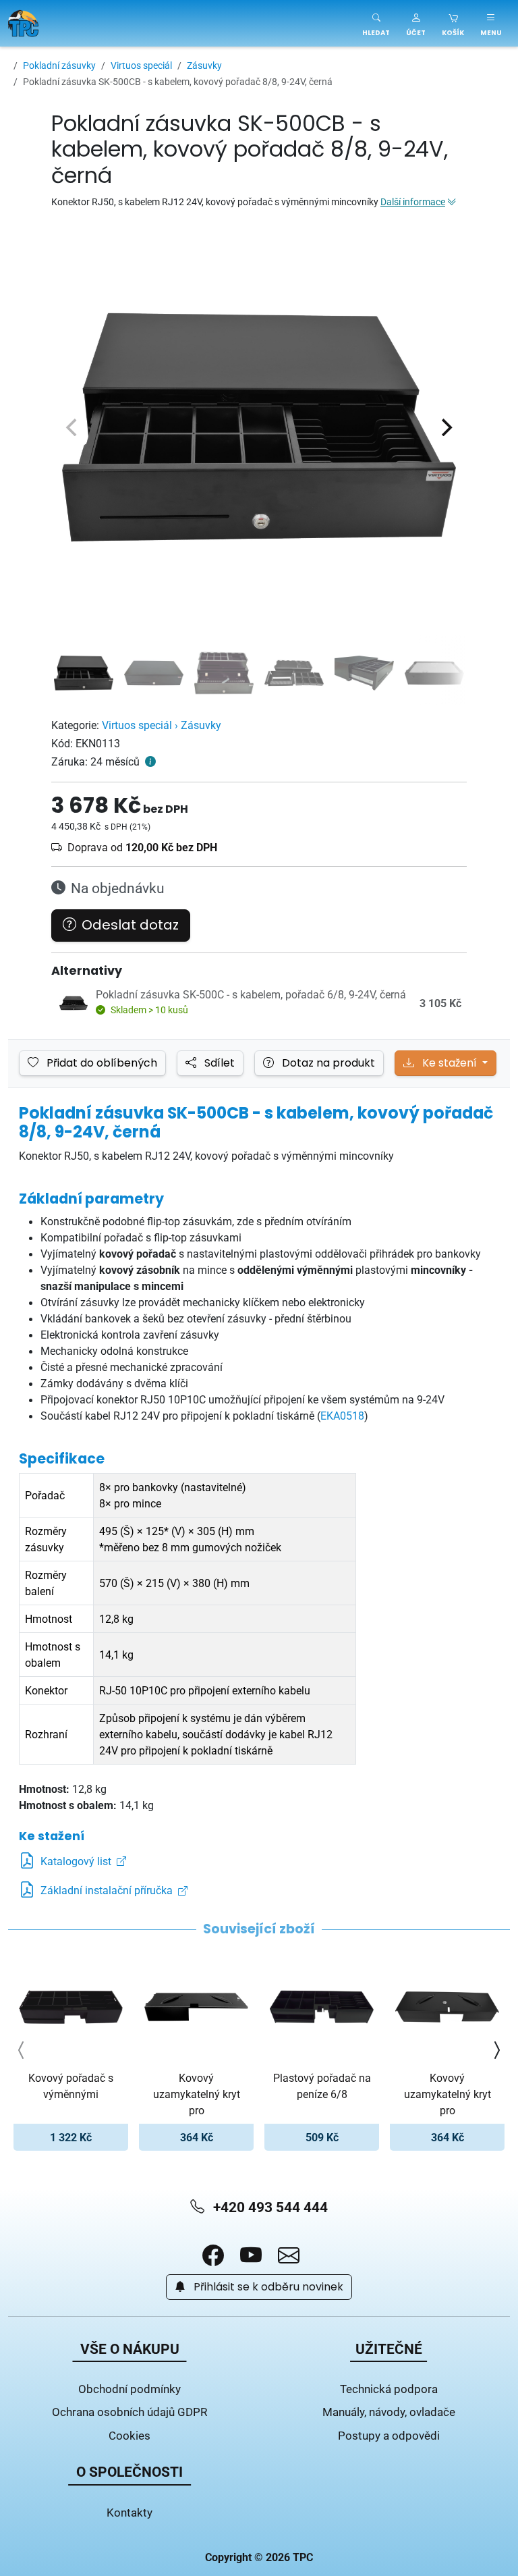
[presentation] (22, 2050)
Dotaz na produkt (327, 1063)
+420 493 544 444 (269, 2207)
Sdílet (218, 1063)
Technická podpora (389, 2389)
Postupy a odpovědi (389, 2435)
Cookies (129, 2435)
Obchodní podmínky (129, 2389)
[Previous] (73, 427)
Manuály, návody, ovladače (389, 2412)
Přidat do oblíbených (100, 1063)
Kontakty (129, 2512)
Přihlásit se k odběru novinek (267, 2287)
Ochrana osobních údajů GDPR (129, 2412)
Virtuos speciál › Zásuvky (162, 725)
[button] (416, 23)
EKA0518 (342, 1416)
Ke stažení (450, 1063)
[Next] (445, 427)
